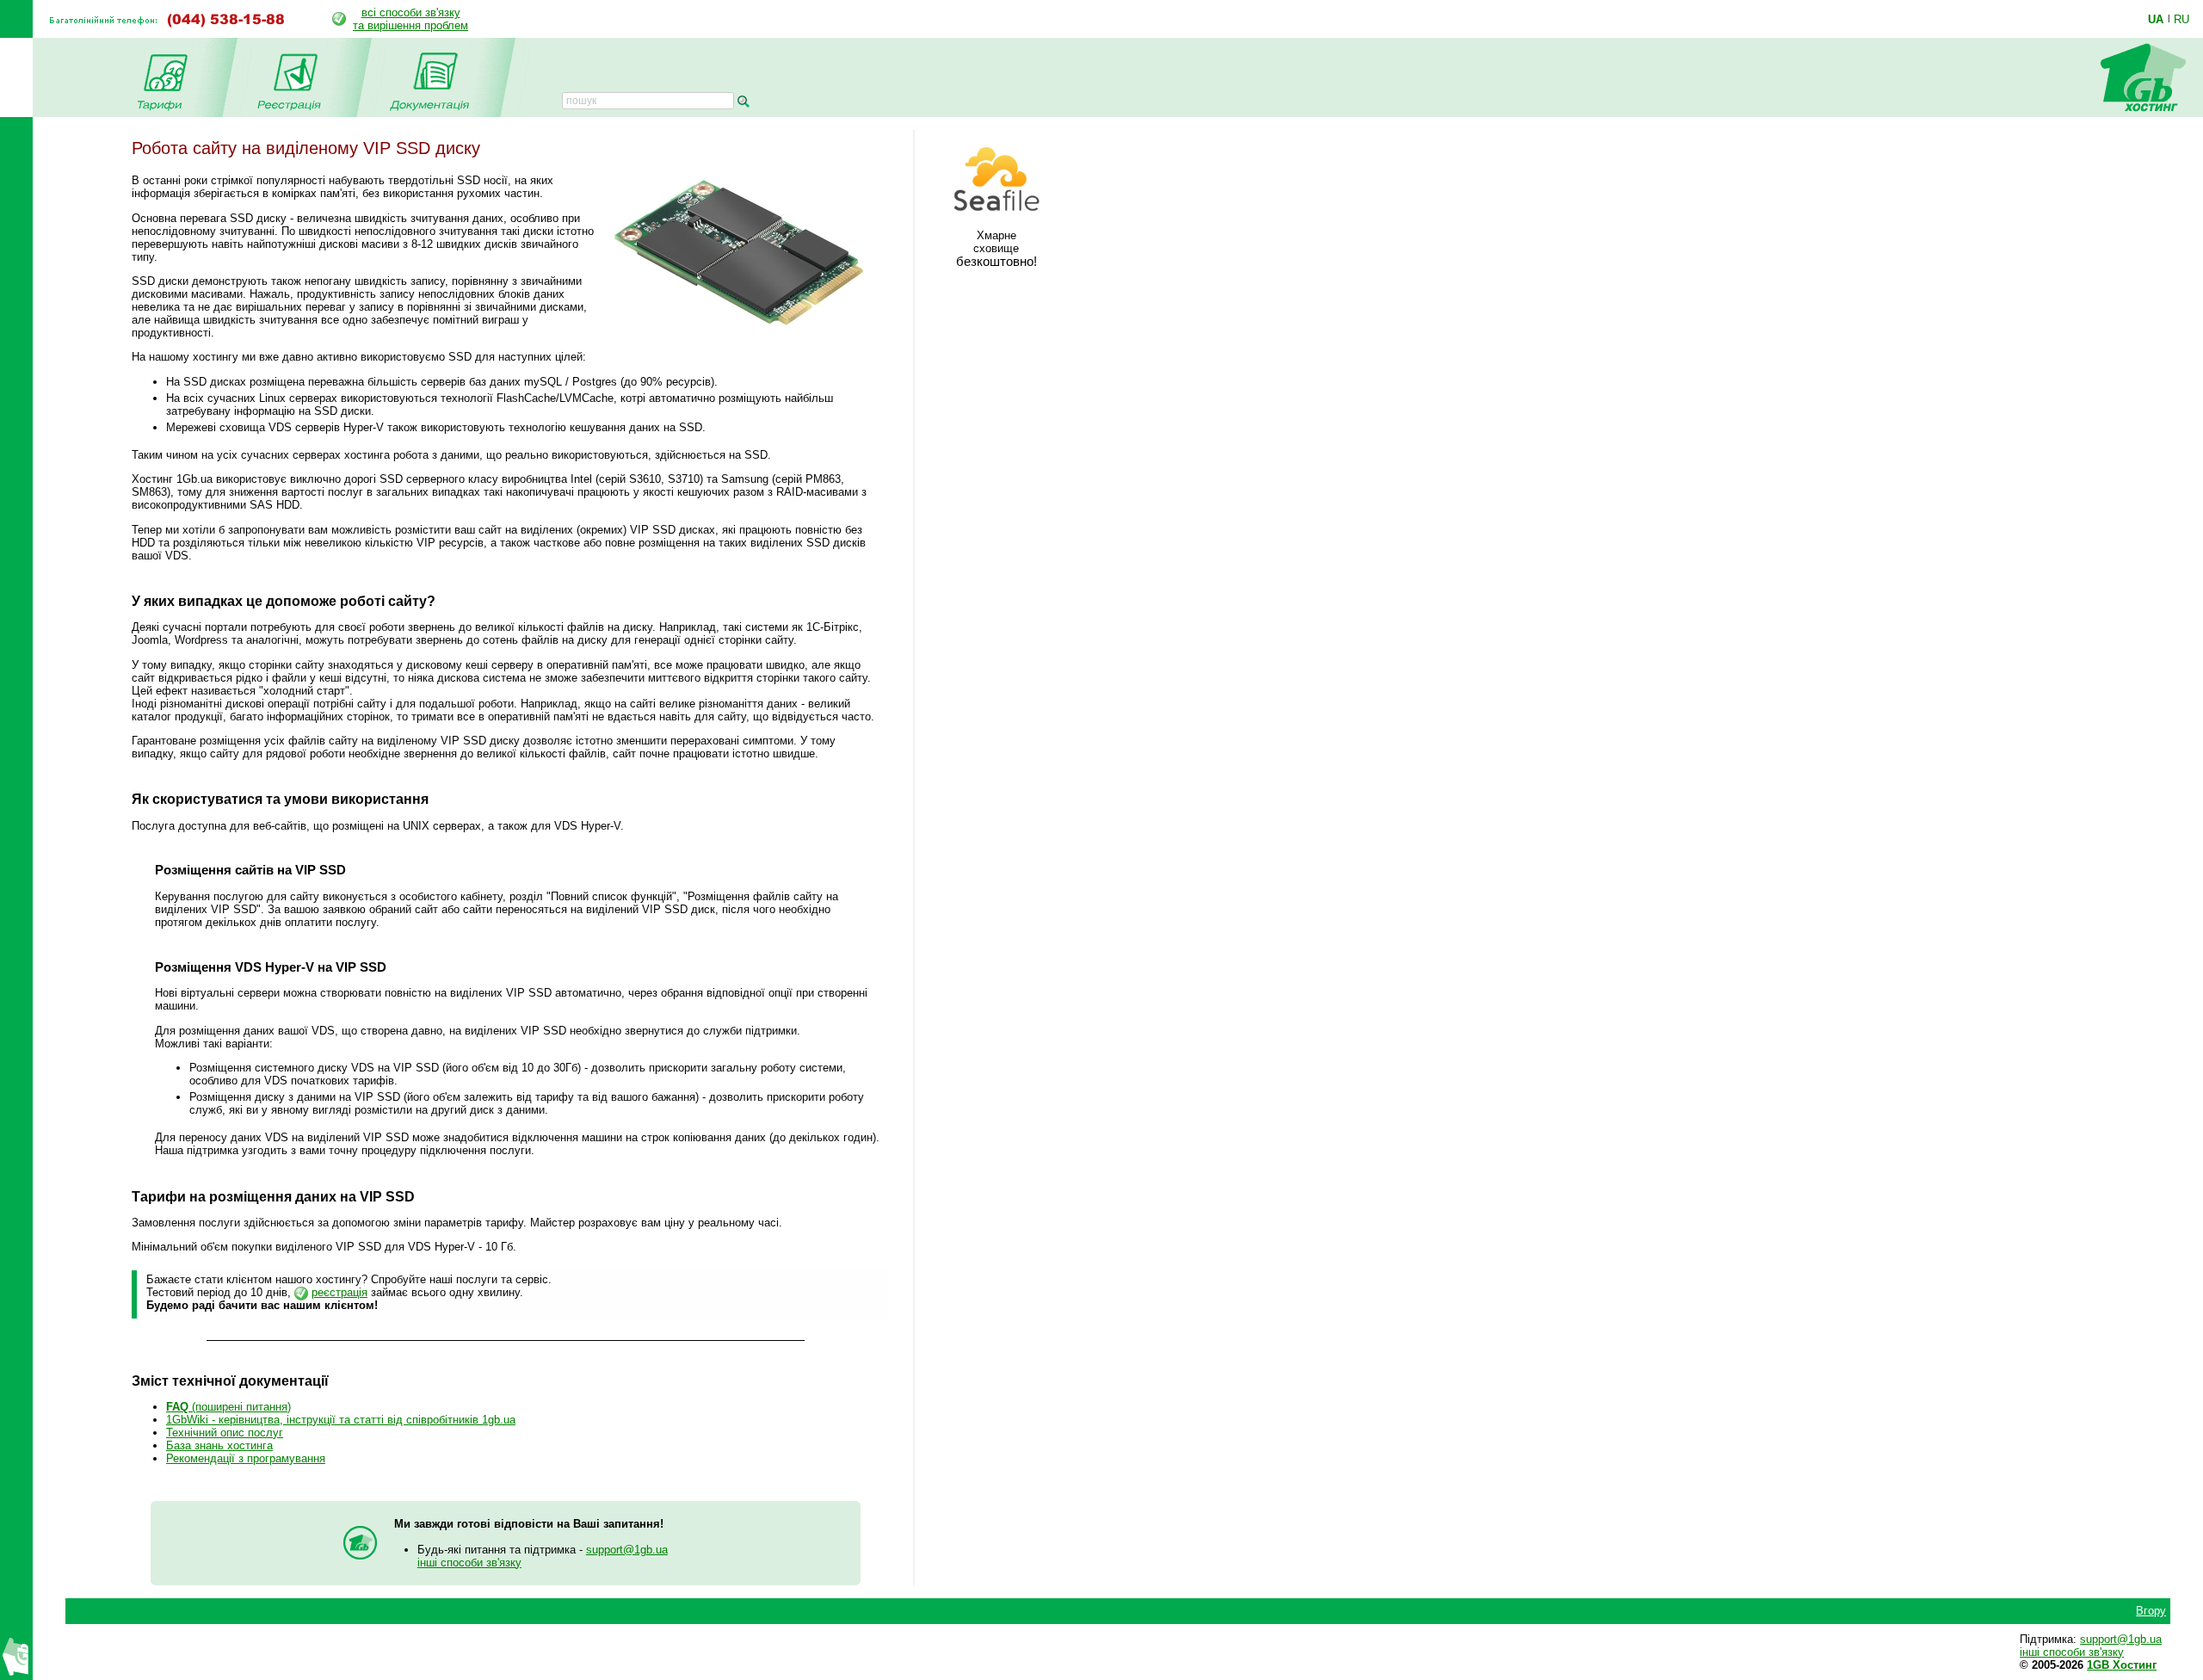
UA (2156, 19)
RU (2181, 19)
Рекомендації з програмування (246, 1458)
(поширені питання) (228, 1407)
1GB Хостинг (2122, 1665)
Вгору (2151, 1611)
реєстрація (339, 1292)
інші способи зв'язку (469, 1563)
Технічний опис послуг (225, 1433)
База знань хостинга (219, 1445)
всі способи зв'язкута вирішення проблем (410, 19)
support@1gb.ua (627, 1550)
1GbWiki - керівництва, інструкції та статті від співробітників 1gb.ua (341, 1420)
